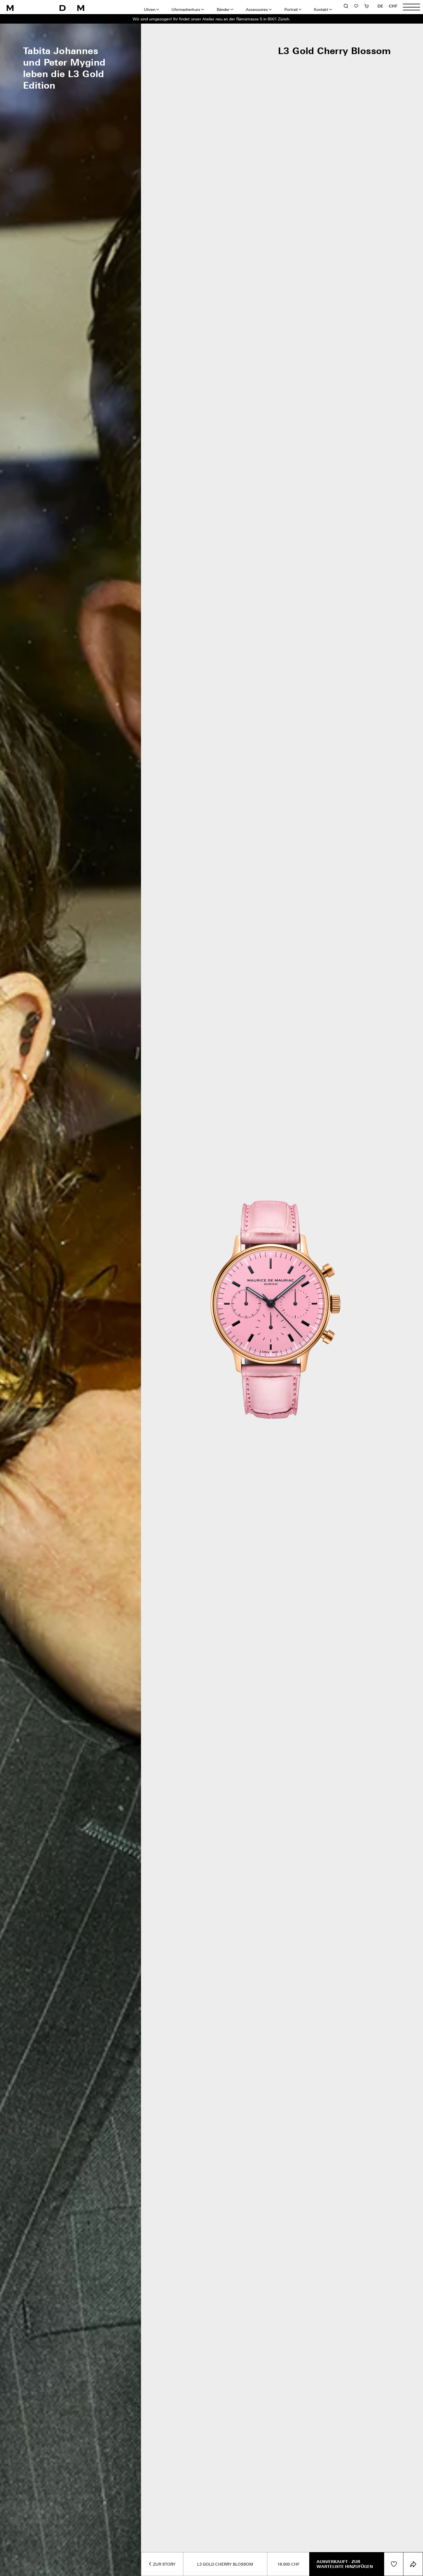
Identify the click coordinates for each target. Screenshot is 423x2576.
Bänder (223, 9)
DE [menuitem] (381, 6)
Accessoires (257, 9)
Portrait (291, 9)
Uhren (150, 9)
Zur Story (164, 2564)
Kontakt (321, 9)
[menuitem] (381, 6)
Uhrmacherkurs (186, 9)
